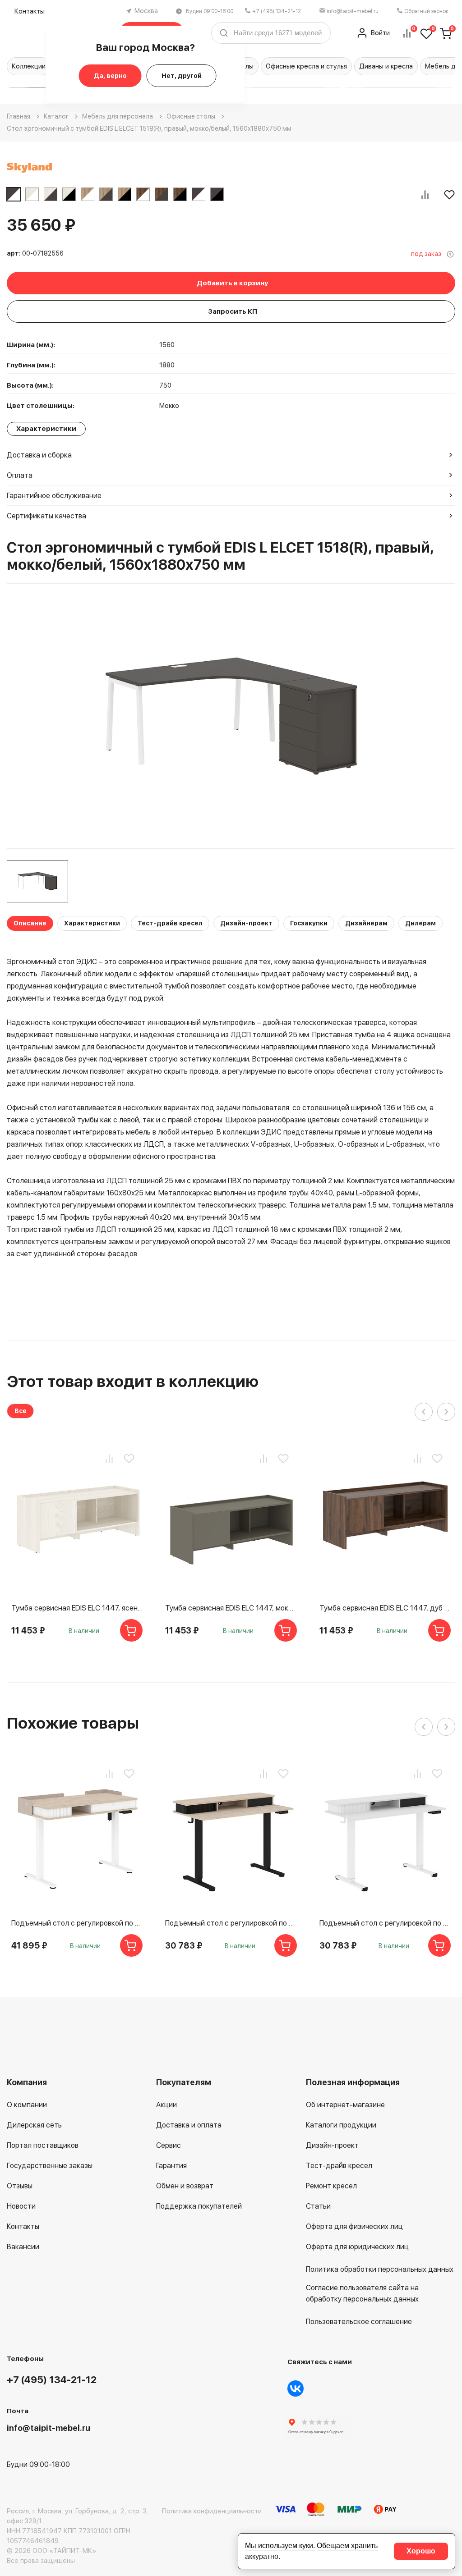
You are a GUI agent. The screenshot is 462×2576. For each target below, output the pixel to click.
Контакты (30, 11)
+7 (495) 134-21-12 (277, 11)
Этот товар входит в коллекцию (133, 1381)
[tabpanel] (37, 881)
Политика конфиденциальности (212, 2511)
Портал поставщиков (43, 2145)
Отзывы (20, 2186)
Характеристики (92, 923)
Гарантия (171, 2166)
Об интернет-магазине (345, 2105)
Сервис (169, 2145)
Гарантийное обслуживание (54, 496)
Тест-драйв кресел (170, 923)
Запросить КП (233, 311)
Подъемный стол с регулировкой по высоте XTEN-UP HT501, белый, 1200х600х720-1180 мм (385, 1923)
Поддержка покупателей (199, 2206)
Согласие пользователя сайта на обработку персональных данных (362, 2293)
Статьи (318, 2206)
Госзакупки (309, 923)
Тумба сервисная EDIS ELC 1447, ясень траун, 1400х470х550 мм (77, 1608)
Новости (21, 2206)
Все (21, 1411)
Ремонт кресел (331, 2186)
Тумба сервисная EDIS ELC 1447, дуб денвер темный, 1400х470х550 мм (385, 1608)
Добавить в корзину (232, 283)
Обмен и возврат (185, 2186)
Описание (30, 923)
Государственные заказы (50, 2166)
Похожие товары (73, 1723)
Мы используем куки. (280, 2546)
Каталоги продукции (341, 2125)
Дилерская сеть (34, 2125)
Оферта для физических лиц (354, 2226)
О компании (27, 2105)
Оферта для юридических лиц (357, 2247)
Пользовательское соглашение (359, 2322)
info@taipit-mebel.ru (353, 11)
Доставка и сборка (39, 455)
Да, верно (110, 76)
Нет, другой (182, 76)
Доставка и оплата (189, 2125)
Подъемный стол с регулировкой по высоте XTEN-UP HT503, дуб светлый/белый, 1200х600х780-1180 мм (77, 1923)
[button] (287, 87)
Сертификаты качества (46, 516)
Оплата (20, 475)
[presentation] (424, 1412)
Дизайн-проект (246, 923)
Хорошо (421, 2551)
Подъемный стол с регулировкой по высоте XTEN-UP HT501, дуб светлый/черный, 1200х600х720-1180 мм (231, 1923)
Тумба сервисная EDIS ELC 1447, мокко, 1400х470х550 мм (231, 1608)
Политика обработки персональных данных (380, 2269)
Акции (166, 2105)
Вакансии (23, 2247)
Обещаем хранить (347, 2546)
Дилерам (420, 923)
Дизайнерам (366, 923)
